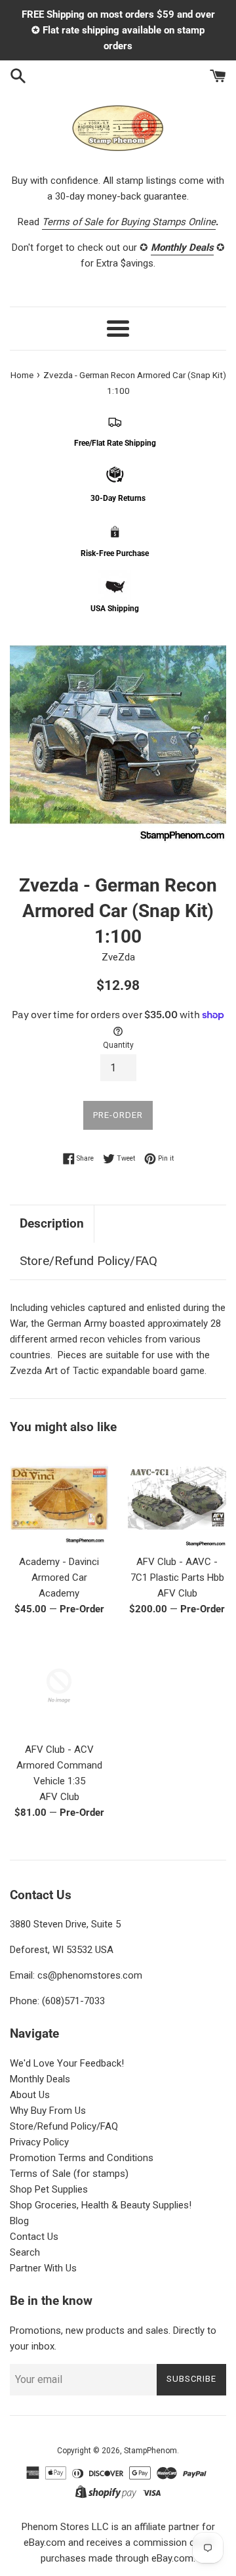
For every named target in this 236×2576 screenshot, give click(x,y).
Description (52, 1223)
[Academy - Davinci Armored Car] (59, 1498)
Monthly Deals (40, 2079)
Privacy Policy (39, 2142)
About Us (30, 2095)
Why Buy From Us (48, 2111)
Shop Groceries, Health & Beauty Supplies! (101, 2205)
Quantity (118, 1045)
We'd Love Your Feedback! (67, 2063)
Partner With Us (43, 2268)
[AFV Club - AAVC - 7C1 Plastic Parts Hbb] (177, 1498)
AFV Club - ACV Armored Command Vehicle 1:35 (59, 1765)
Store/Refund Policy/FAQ (88, 1261)
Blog (19, 2221)
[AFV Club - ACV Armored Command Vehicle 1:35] (59, 1686)
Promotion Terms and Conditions (82, 2158)
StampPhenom (150, 2451)
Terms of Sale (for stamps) (69, 2174)
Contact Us (34, 2237)
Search (25, 2252)
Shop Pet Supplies (49, 2189)
